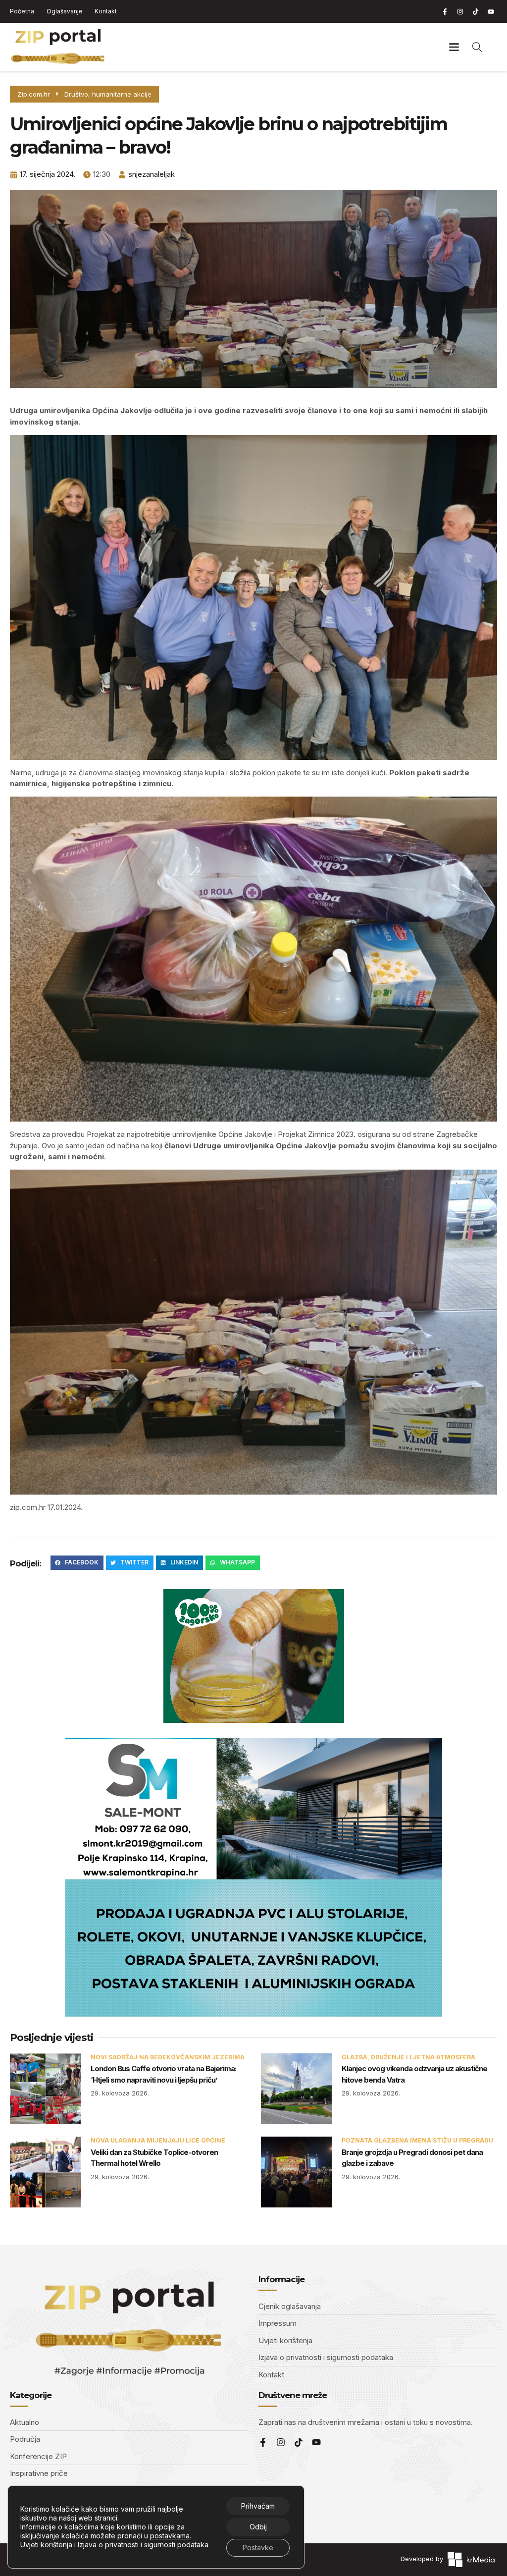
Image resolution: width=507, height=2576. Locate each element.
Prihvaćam (258, 2506)
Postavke (258, 2548)
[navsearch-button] (477, 47)
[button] (454, 47)
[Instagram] (460, 11)
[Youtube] (491, 11)
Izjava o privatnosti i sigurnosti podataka (143, 2545)
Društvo (76, 94)
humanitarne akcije (122, 94)
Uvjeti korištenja (46, 2545)
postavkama (170, 2536)
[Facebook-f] (445, 11)
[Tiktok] (475, 11)
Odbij (258, 2527)
